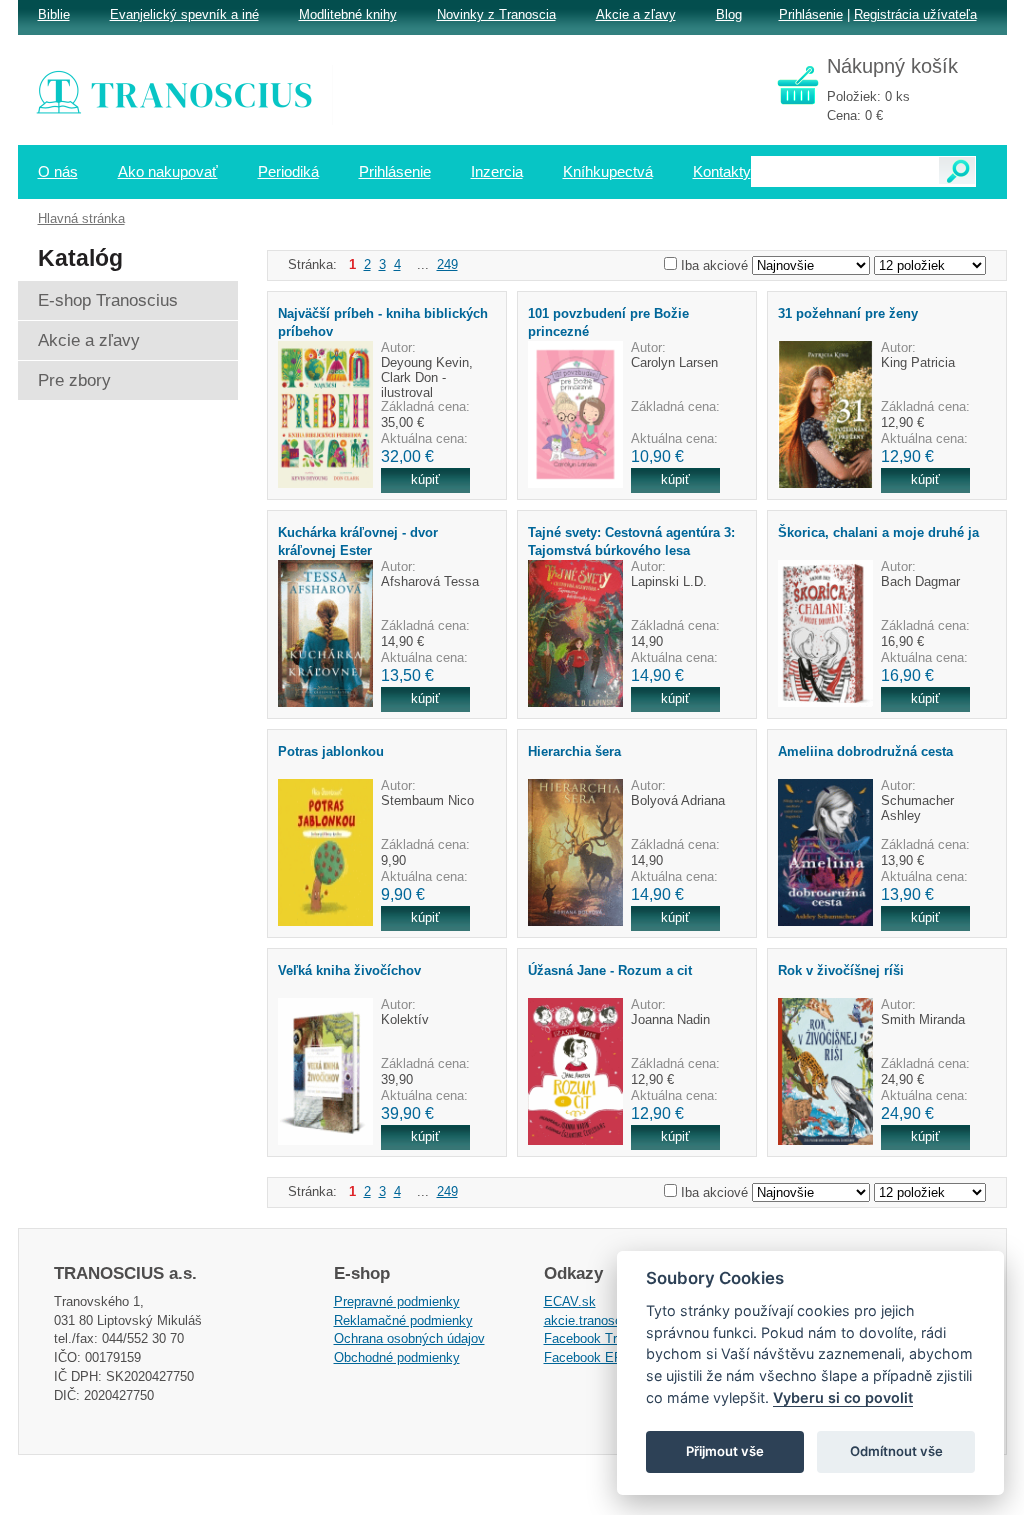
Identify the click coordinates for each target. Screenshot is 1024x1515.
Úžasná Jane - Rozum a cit (610, 970)
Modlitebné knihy (348, 14)
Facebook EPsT (591, 1357)
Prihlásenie (811, 14)
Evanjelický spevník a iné (184, 14)
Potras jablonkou (331, 751)
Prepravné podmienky (397, 1301)
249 (447, 264)
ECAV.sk (570, 1301)
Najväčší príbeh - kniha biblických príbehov (383, 322)
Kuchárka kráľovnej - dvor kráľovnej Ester (358, 541)
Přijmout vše (725, 1451)
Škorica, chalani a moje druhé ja (878, 532)
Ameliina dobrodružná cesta (865, 751)
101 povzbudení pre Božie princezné (608, 322)
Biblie (54, 14)
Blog (729, 14)
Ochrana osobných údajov (409, 1338)
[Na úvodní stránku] (188, 95)
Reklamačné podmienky (403, 1320)
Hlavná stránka (81, 218)
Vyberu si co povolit (843, 1397)
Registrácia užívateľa (915, 14)
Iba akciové (714, 265)
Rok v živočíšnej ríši (841, 970)
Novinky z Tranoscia (496, 14)
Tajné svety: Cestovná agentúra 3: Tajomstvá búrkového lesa (631, 541)
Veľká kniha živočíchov (349, 970)
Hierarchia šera (574, 751)
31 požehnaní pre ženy (848, 313)
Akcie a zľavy (636, 14)
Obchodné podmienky (397, 1357)
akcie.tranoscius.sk (600, 1320)
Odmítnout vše (896, 1451)
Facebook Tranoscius (606, 1338)
